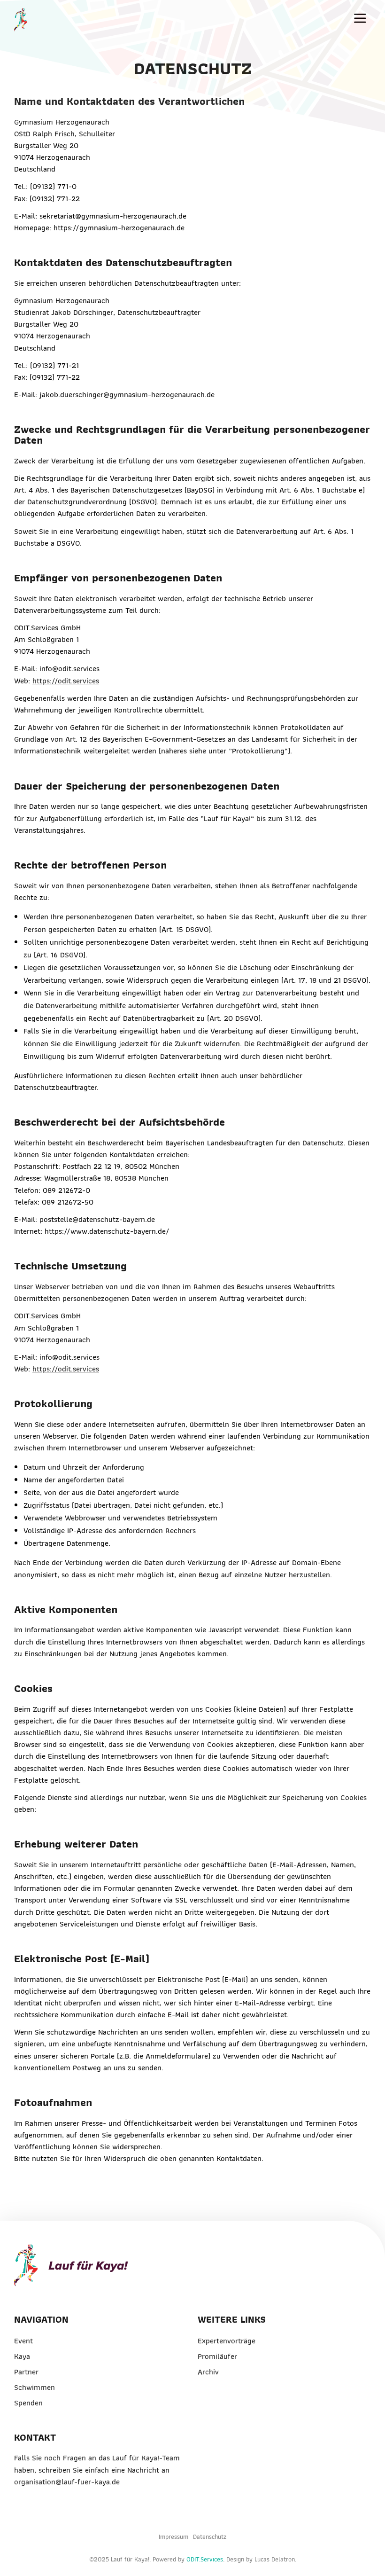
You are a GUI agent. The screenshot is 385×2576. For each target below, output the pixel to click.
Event (23, 2341)
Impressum (173, 2537)
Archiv (208, 2372)
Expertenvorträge (227, 2341)
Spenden (28, 2403)
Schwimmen (35, 2387)
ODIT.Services (205, 2559)
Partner (26, 2372)
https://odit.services (66, 681)
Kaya (22, 2356)
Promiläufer (217, 2356)
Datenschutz (210, 2537)
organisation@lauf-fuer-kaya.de (67, 2482)
